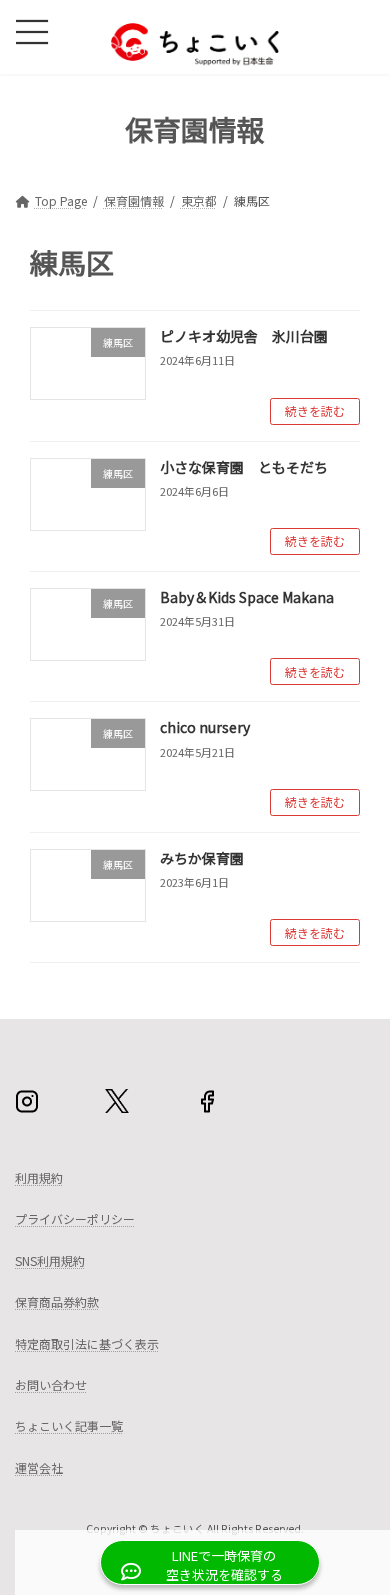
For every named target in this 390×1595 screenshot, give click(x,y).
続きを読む (315, 410)
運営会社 (39, 1467)
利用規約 (39, 1177)
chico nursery (205, 727)
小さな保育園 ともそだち (244, 467)
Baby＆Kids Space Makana (247, 597)
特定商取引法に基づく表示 (87, 1343)
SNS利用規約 (50, 1260)
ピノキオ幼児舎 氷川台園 (244, 336)
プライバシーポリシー (75, 1218)
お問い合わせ (51, 1384)
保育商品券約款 (57, 1301)
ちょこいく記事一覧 (69, 1426)
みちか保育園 (202, 858)
